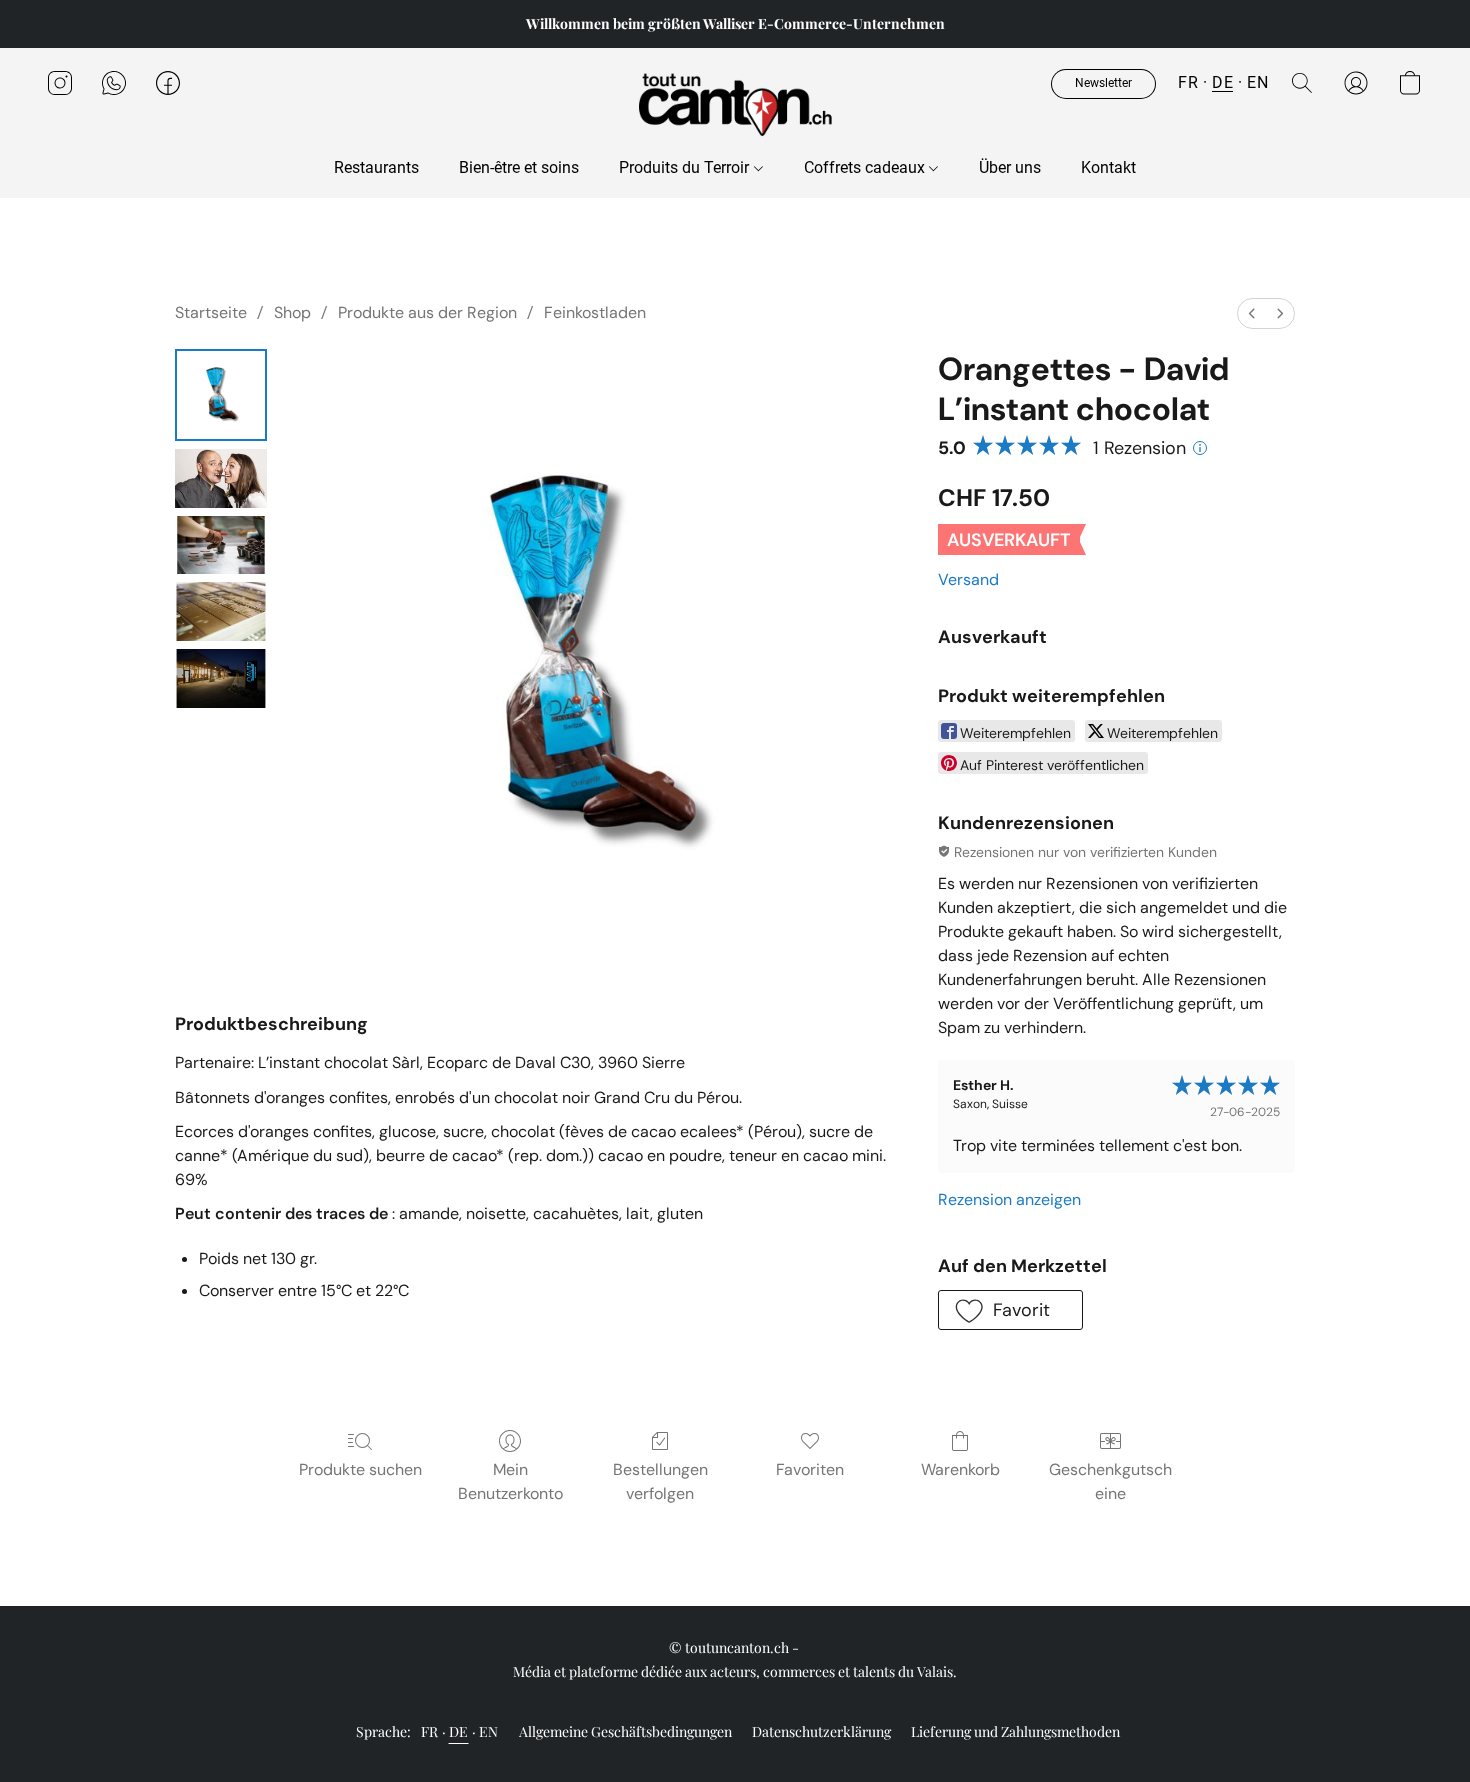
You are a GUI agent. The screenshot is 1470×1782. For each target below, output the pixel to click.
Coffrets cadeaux (866, 167)
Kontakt (1108, 167)
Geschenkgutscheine (1110, 1481)
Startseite (211, 312)
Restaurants (376, 167)
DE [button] (1222, 82)
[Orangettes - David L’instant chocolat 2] (221, 545)
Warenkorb (960, 1469)
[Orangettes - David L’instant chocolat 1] (221, 478)
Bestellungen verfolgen (660, 1481)
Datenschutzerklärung (821, 1731)
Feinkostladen (595, 312)
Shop (292, 312)
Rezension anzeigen (1009, 1199)
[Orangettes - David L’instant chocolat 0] (221, 395)
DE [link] (459, 1731)
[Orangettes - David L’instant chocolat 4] (221, 678)
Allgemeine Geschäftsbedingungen (625, 1731)
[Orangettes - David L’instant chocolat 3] (221, 611)
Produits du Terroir (686, 167)
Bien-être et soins (519, 167)
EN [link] (489, 1731)
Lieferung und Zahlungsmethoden (1015, 1731)
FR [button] (1188, 82)
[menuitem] (1252, 313)
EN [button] (1257, 82)
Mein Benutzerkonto (510, 1481)
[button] (735, 103)
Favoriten (810, 1469)
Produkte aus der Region (427, 312)
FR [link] (430, 1731)
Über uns (1010, 167)
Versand (968, 579)
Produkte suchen (360, 1469)
